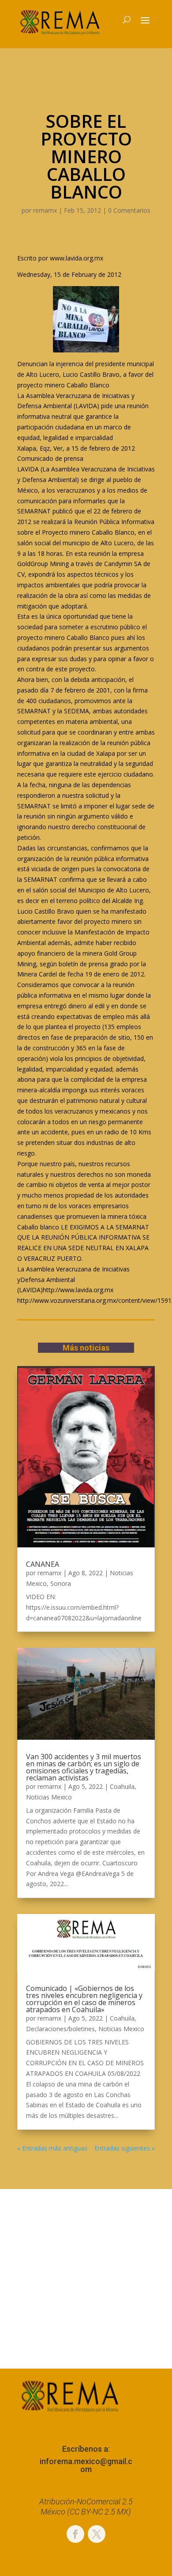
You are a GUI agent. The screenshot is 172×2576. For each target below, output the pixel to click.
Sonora (61, 1583)
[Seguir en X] (97, 2534)
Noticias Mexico (49, 1797)
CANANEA (43, 1564)
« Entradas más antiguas (52, 2148)
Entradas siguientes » (125, 2148)
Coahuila (122, 1786)
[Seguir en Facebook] (75, 2534)
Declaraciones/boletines (60, 2029)
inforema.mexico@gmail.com (86, 2465)
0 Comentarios (129, 210)
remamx (45, 210)
